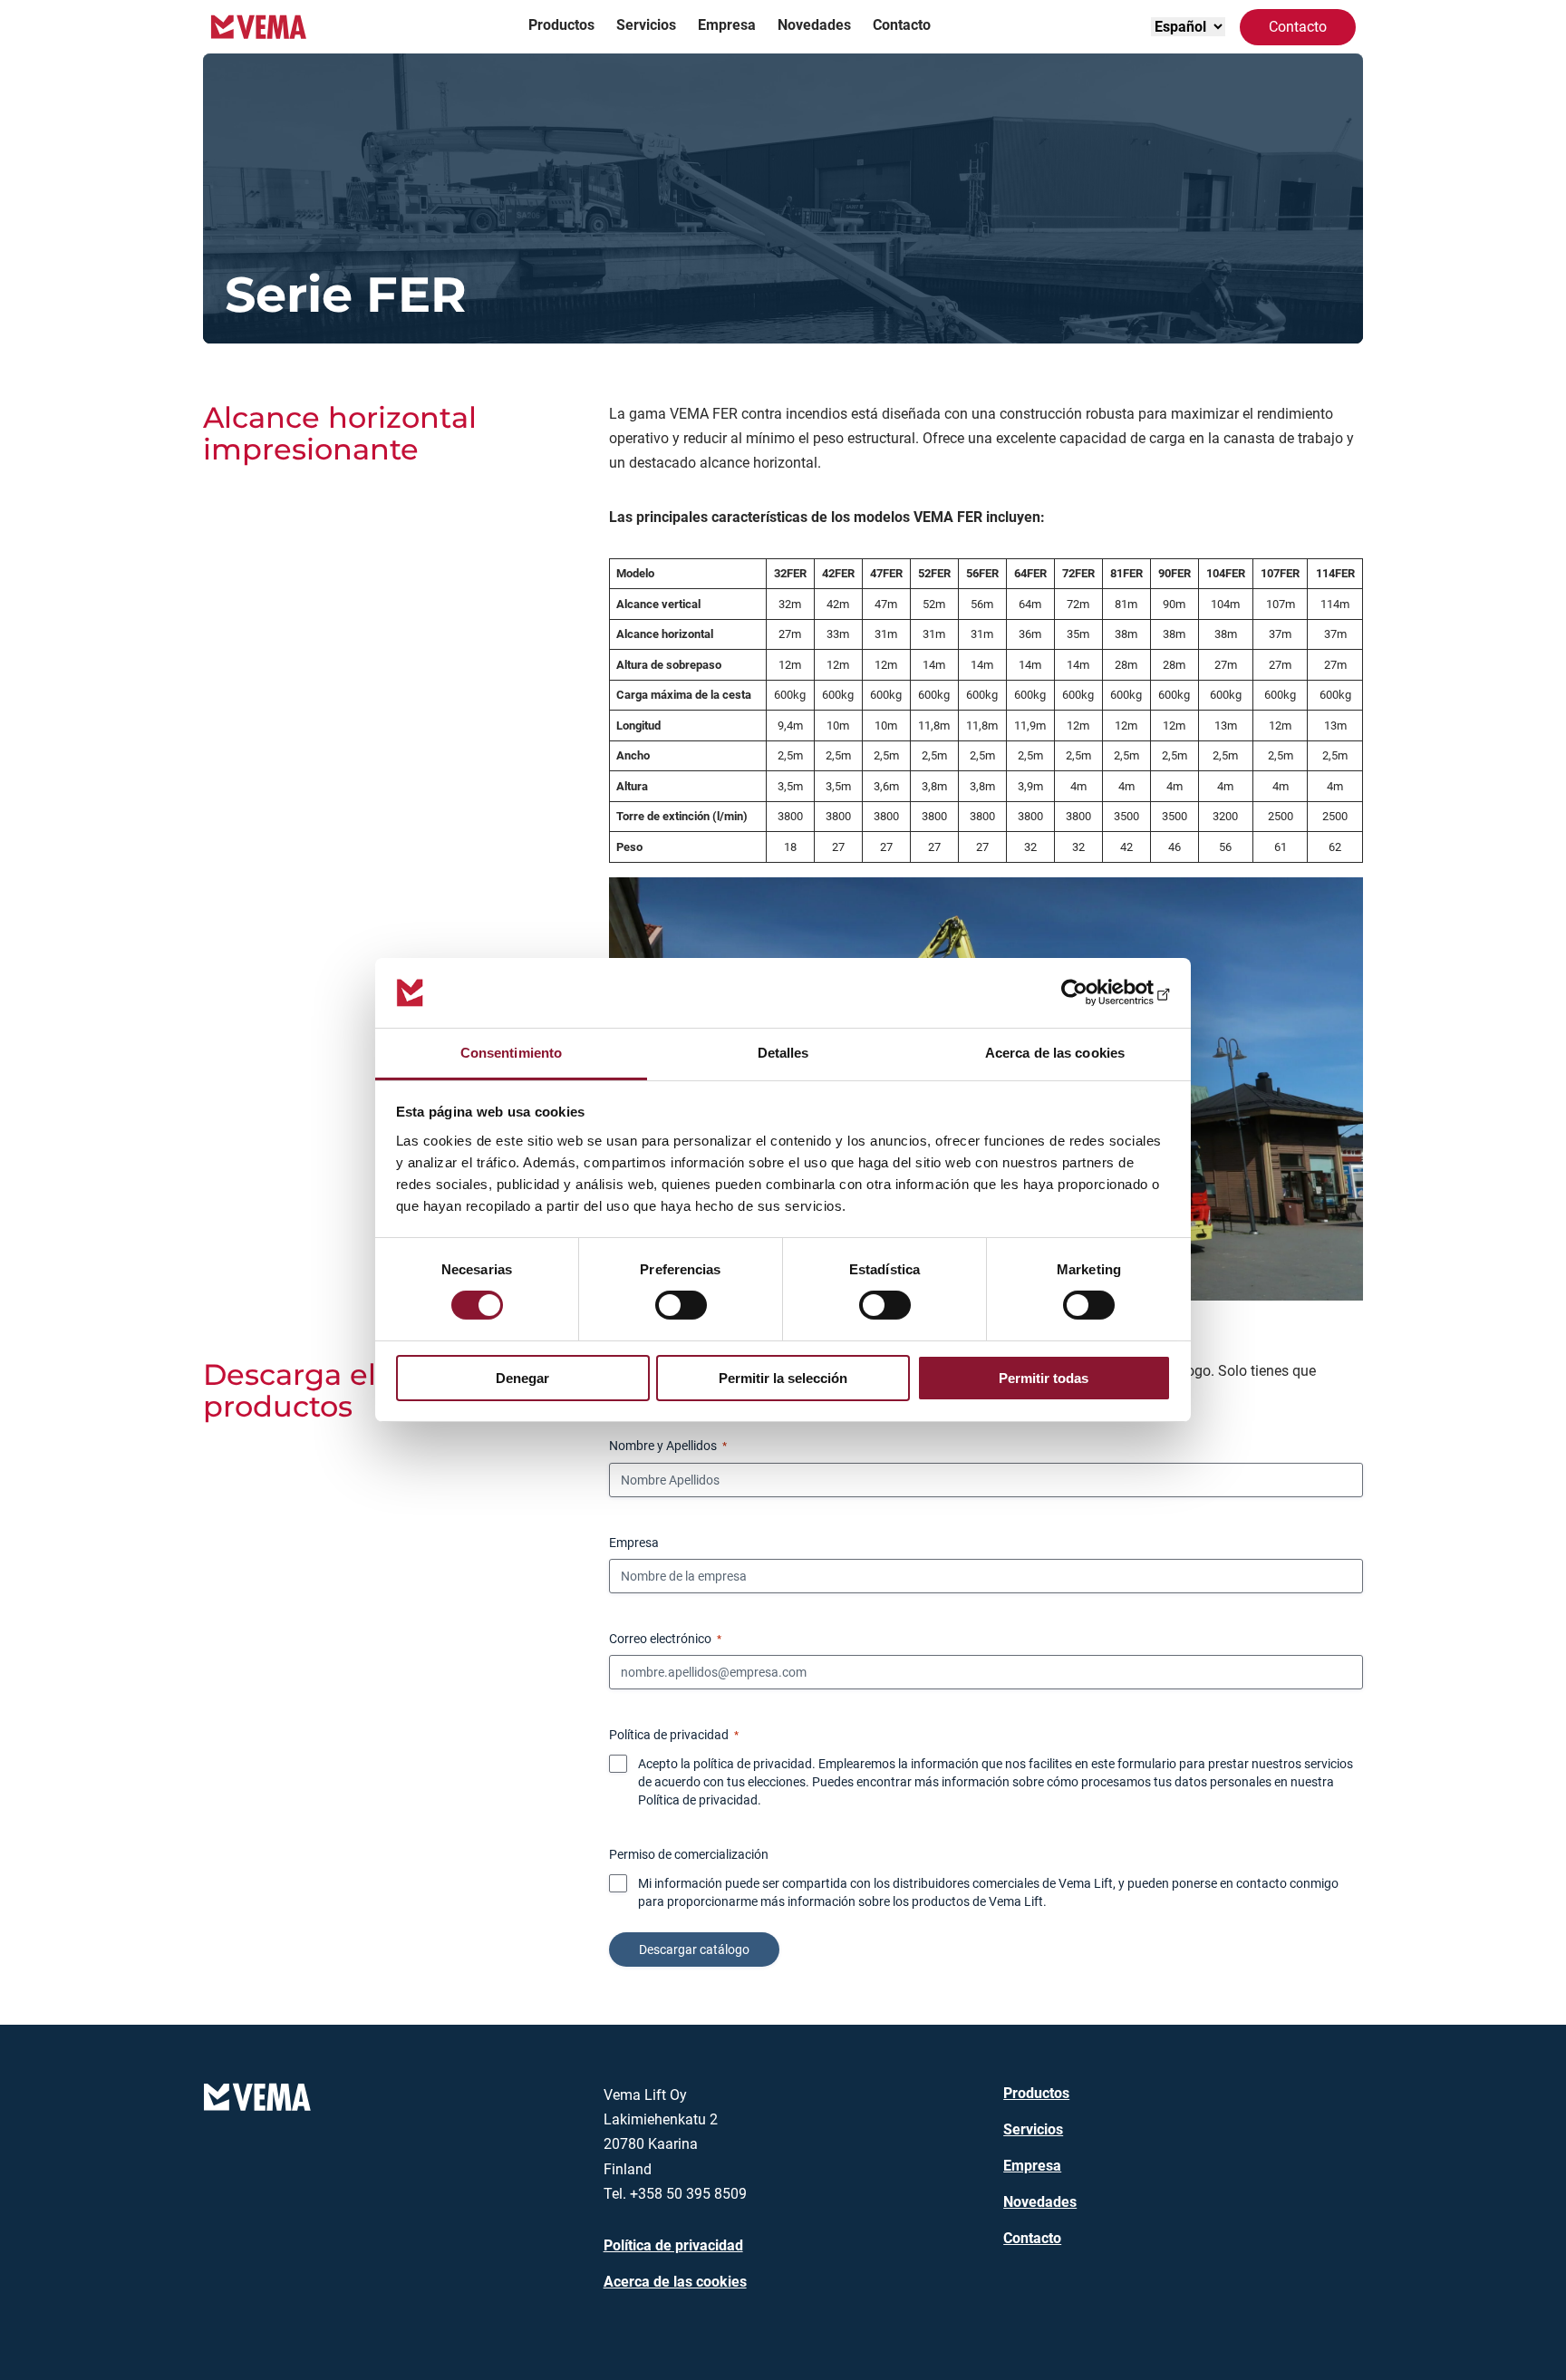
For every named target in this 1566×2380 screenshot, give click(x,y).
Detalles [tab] (783, 1053)
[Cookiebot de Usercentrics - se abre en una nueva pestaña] (1092, 992)
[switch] (681, 1305)
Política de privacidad (698, 1800)
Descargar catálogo (694, 1949)
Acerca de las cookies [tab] (1055, 1053)
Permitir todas (1044, 1378)
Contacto (1298, 27)
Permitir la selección (783, 1378)
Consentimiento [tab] (511, 1053)
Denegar (522, 1378)
